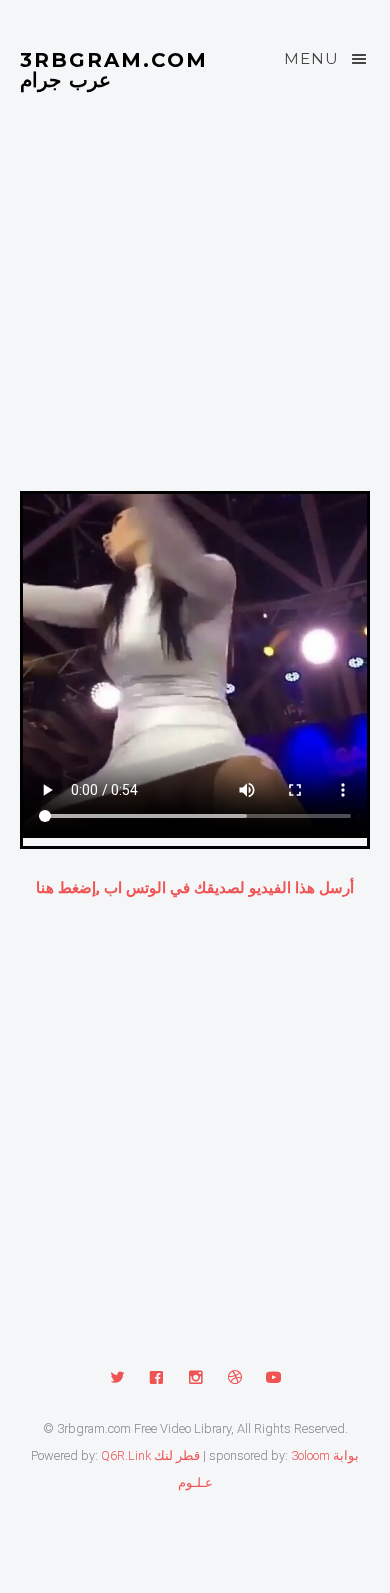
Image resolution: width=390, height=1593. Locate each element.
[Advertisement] (195, 315)
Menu (311, 58)
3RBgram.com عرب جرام (114, 69)
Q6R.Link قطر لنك (150, 1455)
